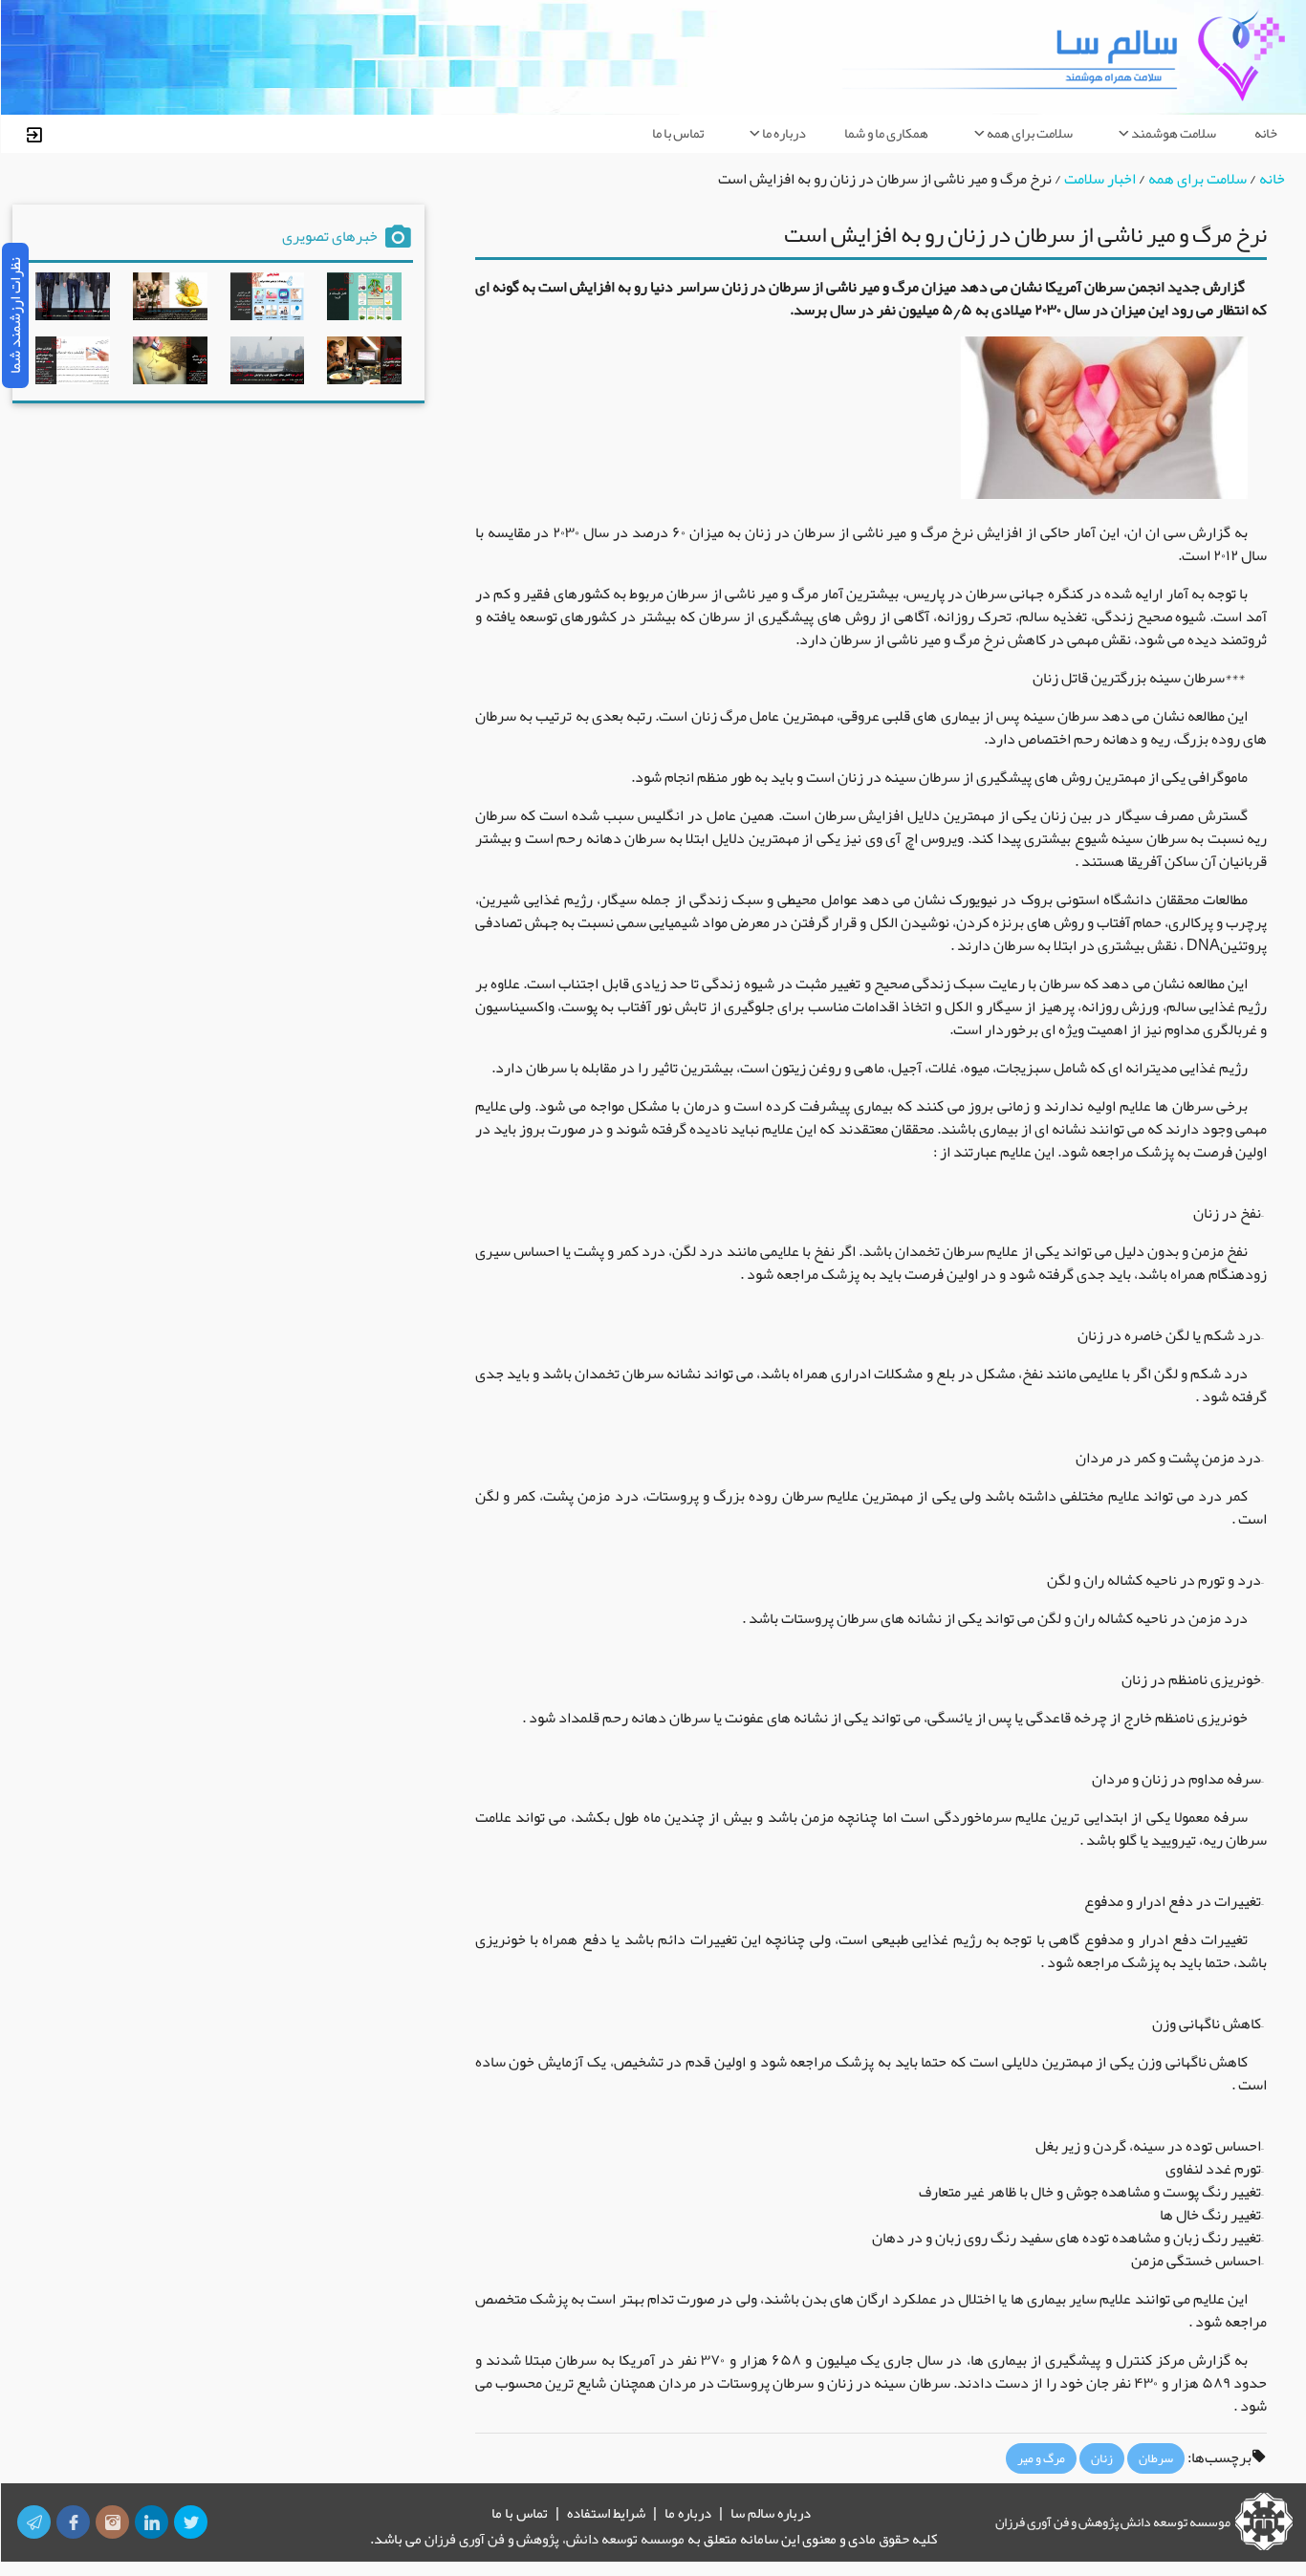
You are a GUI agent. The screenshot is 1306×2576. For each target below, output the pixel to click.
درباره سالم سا (771, 2513)
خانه (1266, 133)
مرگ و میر (1041, 2458)
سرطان (1156, 2458)
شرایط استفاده (606, 2513)
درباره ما (784, 133)
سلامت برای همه (1030, 133)
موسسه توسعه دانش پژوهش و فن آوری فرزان (1113, 2522)
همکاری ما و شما (886, 133)
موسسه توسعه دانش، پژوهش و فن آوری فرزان (555, 2539)
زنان (1102, 2458)
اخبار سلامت (1100, 179)
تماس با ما (678, 133)
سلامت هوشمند (1174, 133)
